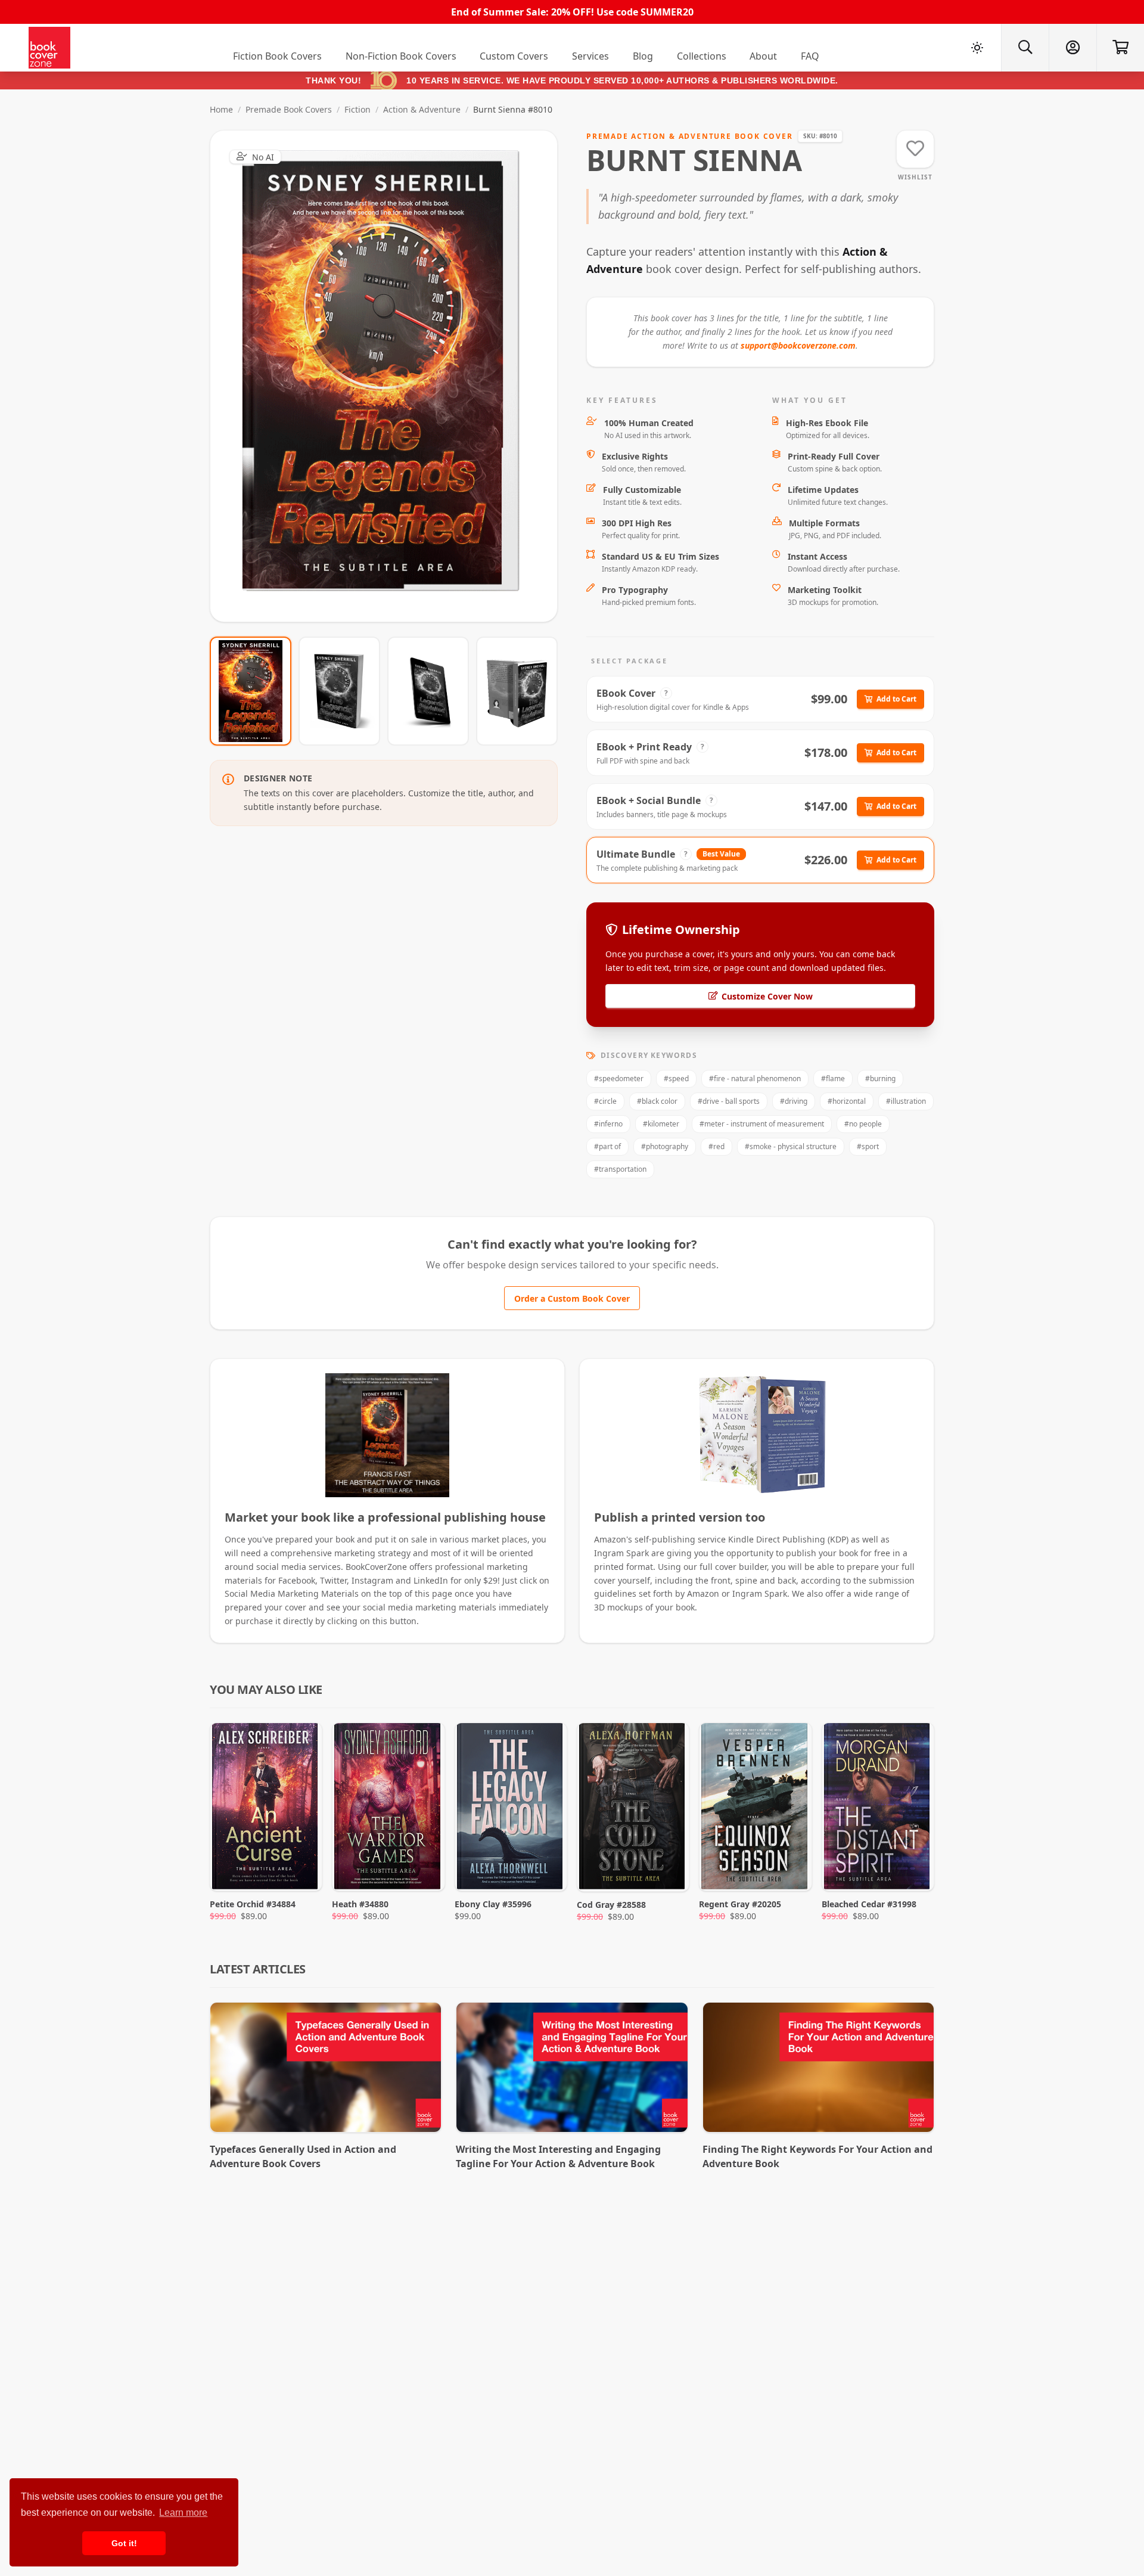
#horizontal (847, 1101)
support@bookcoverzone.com (798, 345)
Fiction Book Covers (277, 56)
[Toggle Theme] (977, 48)
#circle (605, 1101)
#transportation (620, 1169)
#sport (868, 1146)
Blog (643, 56)
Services (590, 56)
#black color (657, 1101)
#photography (665, 1146)
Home (221, 109)
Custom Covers (514, 56)
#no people (863, 1124)
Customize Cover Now (767, 996)
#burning (880, 1078)
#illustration (906, 1101)
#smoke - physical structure (791, 1146)
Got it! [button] (124, 2543)
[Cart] (1120, 48)
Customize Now (391, 376)
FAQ (810, 56)
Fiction (357, 109)
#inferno (608, 1124)
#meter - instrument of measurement (762, 1124)
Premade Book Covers (289, 109)
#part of (607, 1146)
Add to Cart (896, 699)
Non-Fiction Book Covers (401, 56)
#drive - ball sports (729, 1101)
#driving (794, 1101)
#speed (676, 1078)
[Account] (1072, 48)
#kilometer (661, 1124)
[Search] (1025, 48)
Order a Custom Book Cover (572, 1298)
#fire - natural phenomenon (755, 1078)
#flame (833, 1078)
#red (716, 1146)
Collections (702, 56)
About (763, 56)
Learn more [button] (183, 2513)
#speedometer (619, 1078)
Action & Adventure (422, 109)
